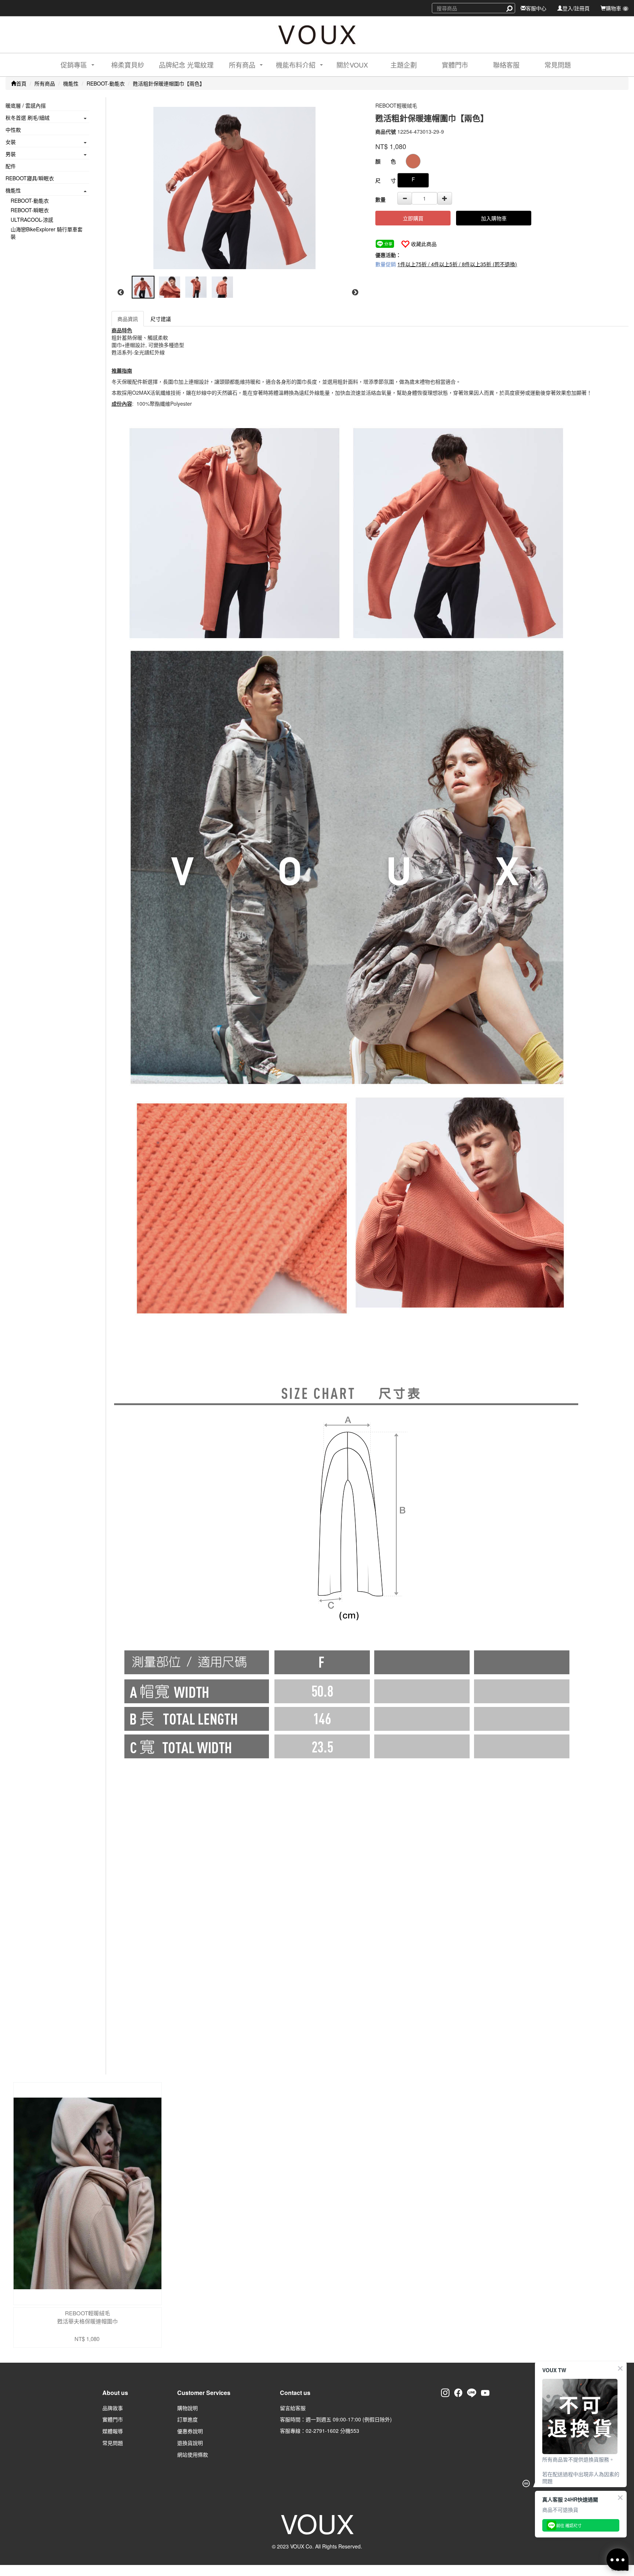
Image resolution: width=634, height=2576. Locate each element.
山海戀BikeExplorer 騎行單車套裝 (47, 233)
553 (355, 2431)
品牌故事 (113, 2408)
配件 (11, 166)
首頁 (21, 83)
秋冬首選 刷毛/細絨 (28, 117)
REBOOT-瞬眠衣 (30, 210)
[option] (238, 188)
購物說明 (187, 2408)
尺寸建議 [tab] (161, 319)
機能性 (71, 83)
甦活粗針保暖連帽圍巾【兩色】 (169, 83)
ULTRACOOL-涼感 (32, 220)
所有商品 (45, 83)
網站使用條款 (193, 2454)
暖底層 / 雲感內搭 (26, 105)
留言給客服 (293, 2408)
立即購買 (413, 218)
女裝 (11, 142)
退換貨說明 (190, 2443)
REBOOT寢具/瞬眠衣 (30, 178)
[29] (413, 161)
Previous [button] (121, 293)
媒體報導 (113, 2431)
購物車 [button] (616, 8)
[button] (71, 65)
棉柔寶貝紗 (128, 65)
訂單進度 (187, 2419)
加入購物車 (494, 218)
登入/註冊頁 (576, 8)
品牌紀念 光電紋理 (186, 65)
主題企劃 (404, 65)
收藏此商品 (424, 244)
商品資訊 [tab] (128, 319)
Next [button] (355, 293)
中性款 (13, 130)
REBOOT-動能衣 (106, 83)
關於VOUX (352, 65)
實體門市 (455, 65)
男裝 (11, 154)
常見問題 (558, 65)
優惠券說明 (190, 2431)
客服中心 (536, 8)
